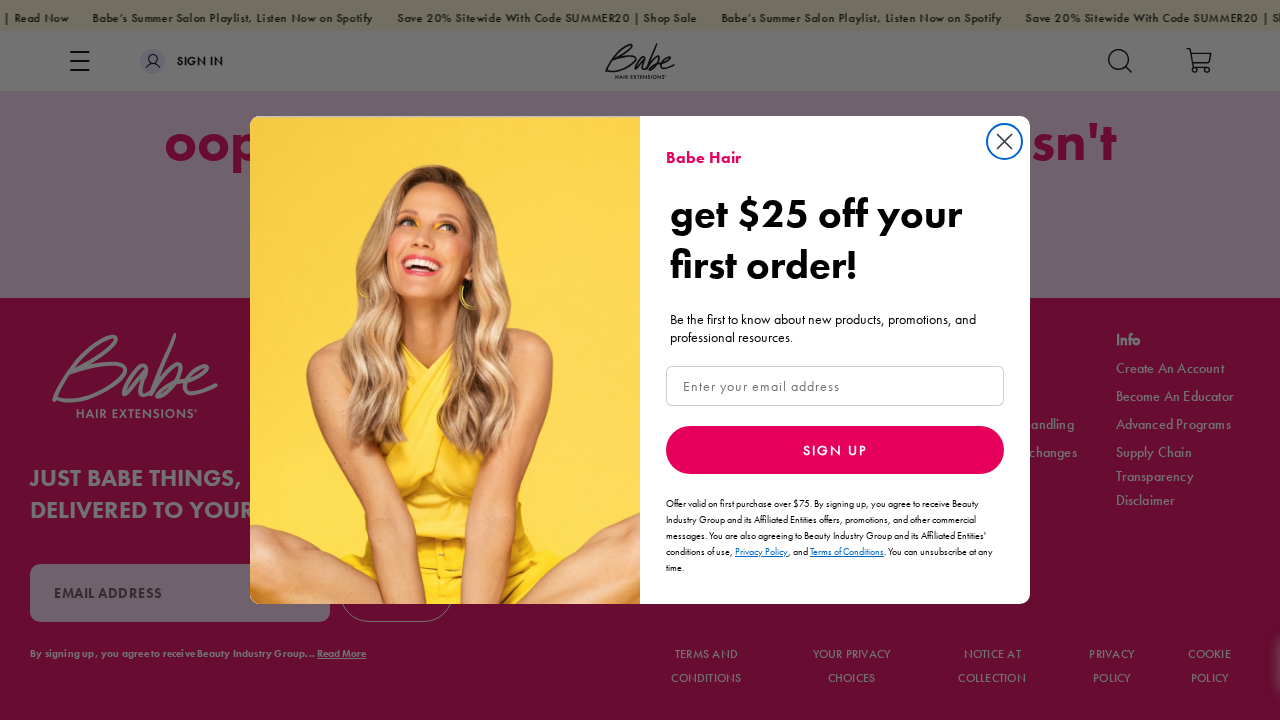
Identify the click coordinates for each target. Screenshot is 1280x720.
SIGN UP (835, 450)
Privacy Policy (761, 551)
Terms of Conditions (847, 551)
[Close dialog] (1004, 141)
